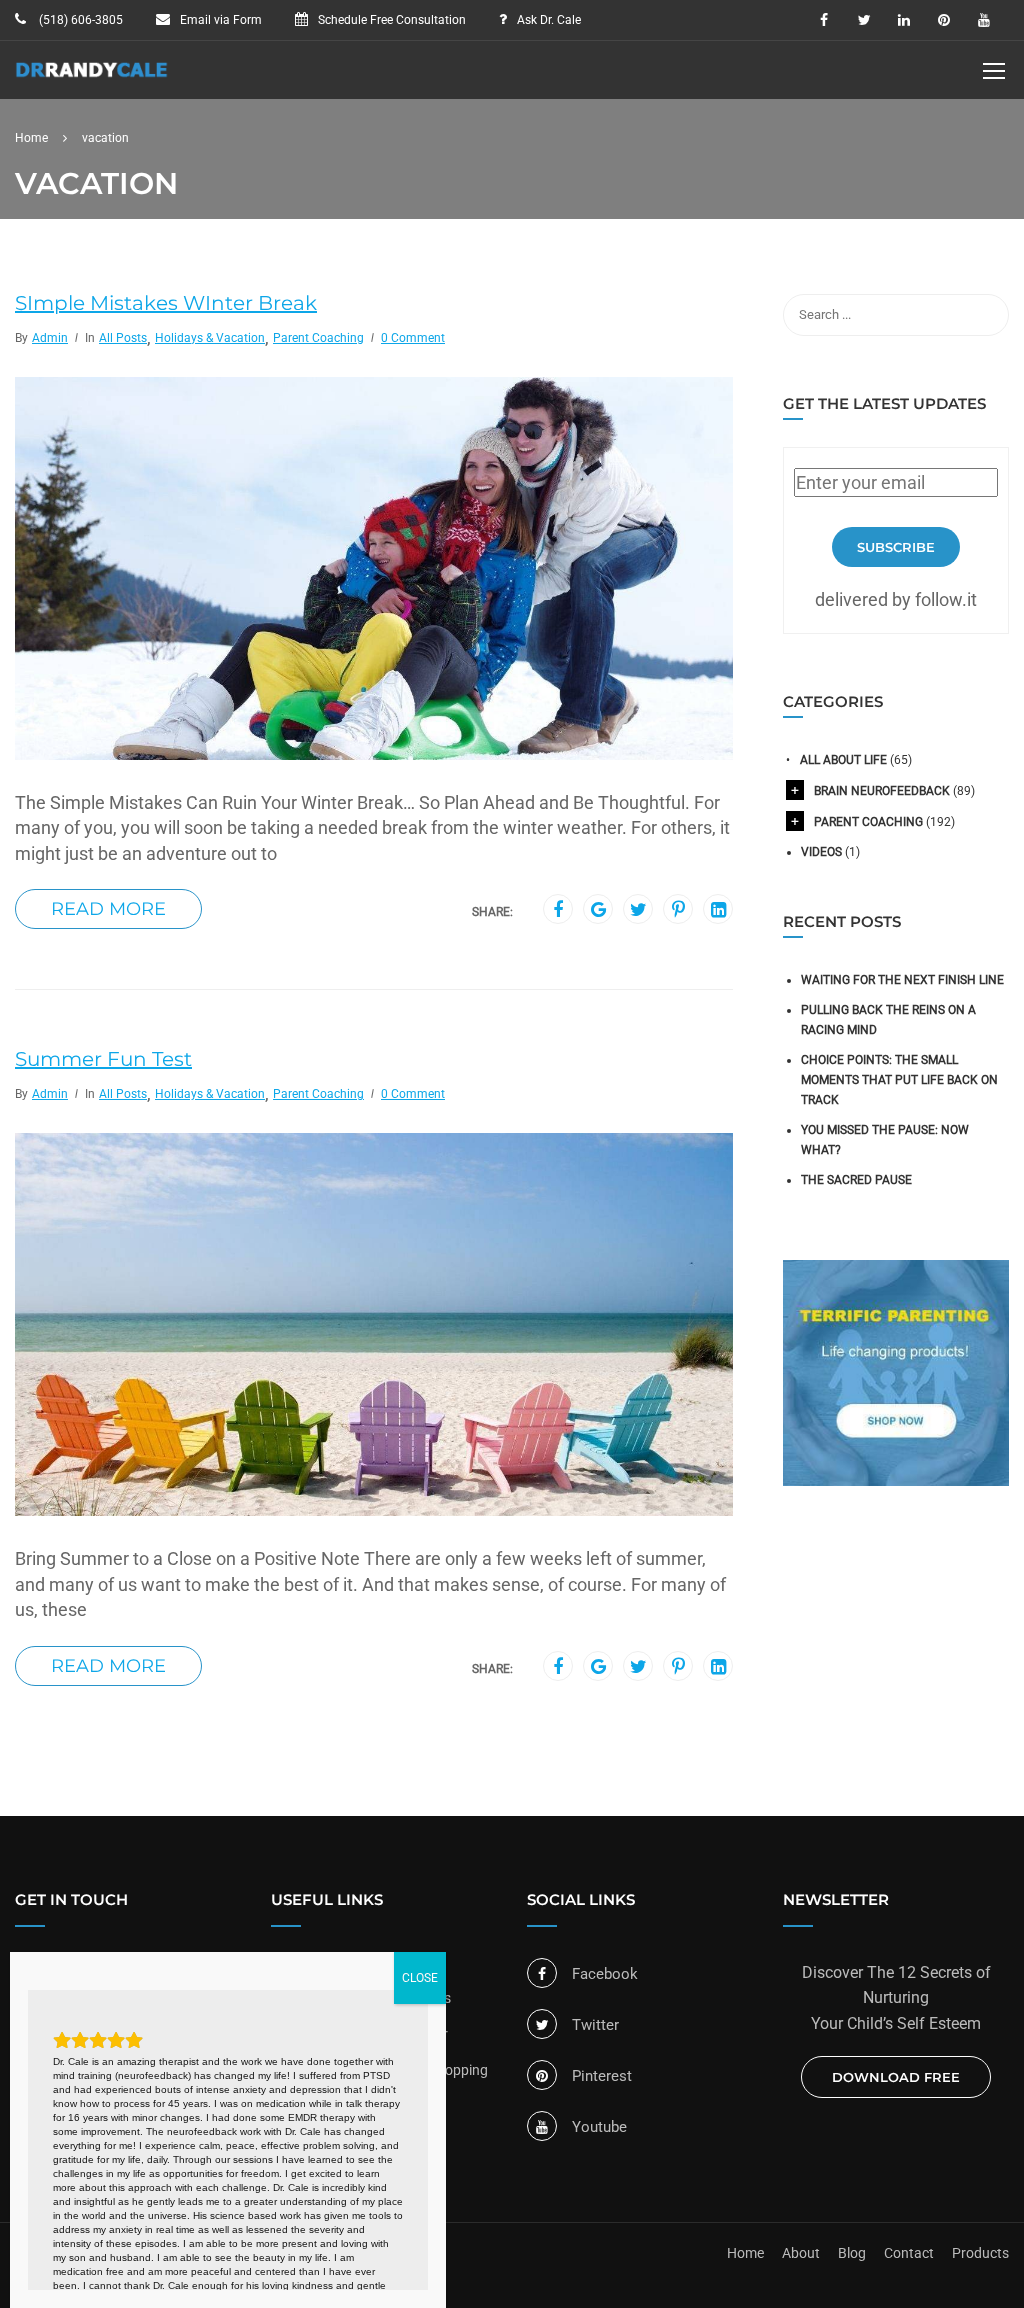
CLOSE (420, 1978)
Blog (852, 2253)
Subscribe (896, 547)
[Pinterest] (678, 910)
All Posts (123, 338)
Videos (821, 852)
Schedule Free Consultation (392, 20)
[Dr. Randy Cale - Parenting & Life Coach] (92, 80)
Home (745, 2253)
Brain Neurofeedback (882, 791)
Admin (50, 338)
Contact (909, 2253)
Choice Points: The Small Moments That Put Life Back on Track (899, 1080)
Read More (108, 909)
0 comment (413, 338)
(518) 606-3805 (79, 20)
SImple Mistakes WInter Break (166, 303)
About (801, 2253)
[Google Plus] (598, 910)
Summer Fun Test (103, 1059)
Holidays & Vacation (210, 338)
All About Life (843, 760)
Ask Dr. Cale (549, 20)
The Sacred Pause (856, 1180)
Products (980, 2253)
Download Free (896, 2077)
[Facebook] (558, 910)
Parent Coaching (318, 338)
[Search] (984, 315)
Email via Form (221, 20)
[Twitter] (638, 910)
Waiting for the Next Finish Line (902, 980)
